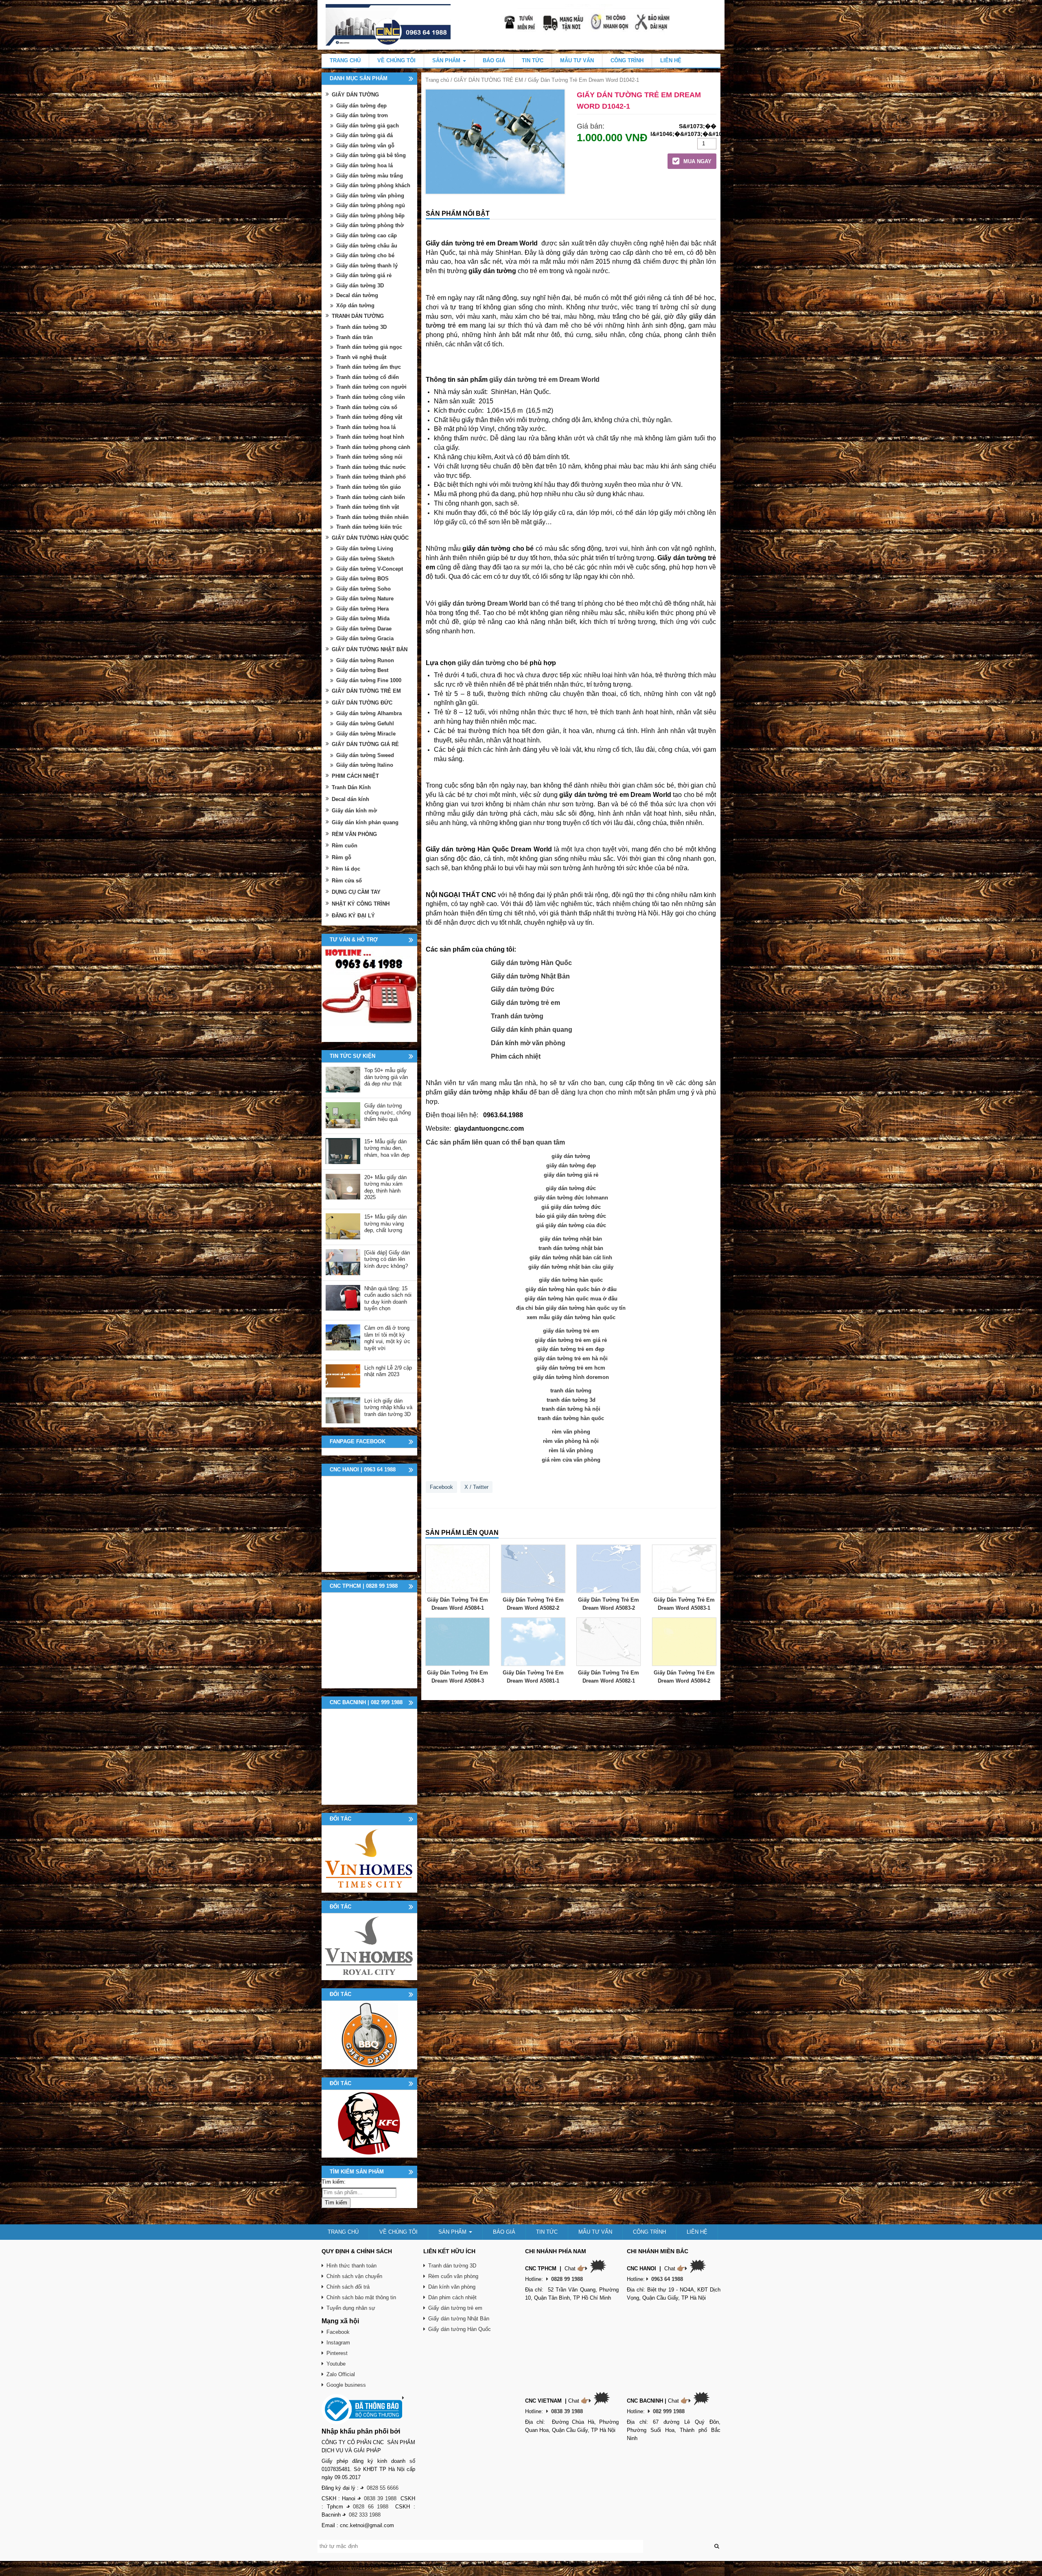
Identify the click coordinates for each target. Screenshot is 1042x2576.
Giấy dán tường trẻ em (525, 1003)
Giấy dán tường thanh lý (367, 266)
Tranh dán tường (517, 1016)
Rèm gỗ (341, 857)
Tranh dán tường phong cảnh (373, 447)
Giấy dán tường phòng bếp (370, 216)
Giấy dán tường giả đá (364, 135)
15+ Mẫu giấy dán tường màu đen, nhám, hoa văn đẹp (387, 1148)
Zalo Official (341, 2374)
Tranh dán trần (355, 337)
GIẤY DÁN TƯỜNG (355, 95)
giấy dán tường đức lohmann (571, 1198)
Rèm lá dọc (346, 869)
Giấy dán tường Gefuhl (365, 723)
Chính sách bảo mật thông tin (361, 2297)
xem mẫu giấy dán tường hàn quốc (571, 1317)
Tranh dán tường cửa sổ (367, 407)
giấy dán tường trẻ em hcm (571, 1368)
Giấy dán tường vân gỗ (365, 146)
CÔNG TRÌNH (627, 60)
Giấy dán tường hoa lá (364, 165)
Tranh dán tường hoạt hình (370, 437)
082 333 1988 (365, 2515)
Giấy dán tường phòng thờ (370, 225)
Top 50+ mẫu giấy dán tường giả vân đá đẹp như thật (386, 1077)
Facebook (441, 1487)
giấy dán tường (571, 1156)
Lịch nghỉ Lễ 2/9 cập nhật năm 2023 (388, 1371)
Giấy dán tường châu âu (367, 246)
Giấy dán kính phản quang (532, 1030)
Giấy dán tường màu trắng (370, 176)
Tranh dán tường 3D (361, 327)
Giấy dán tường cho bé (365, 255)
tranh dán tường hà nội (571, 1409)
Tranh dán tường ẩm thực (369, 367)
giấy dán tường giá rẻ (571, 1175)
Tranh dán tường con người (371, 387)
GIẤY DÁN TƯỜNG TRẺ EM (488, 80)
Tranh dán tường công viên (371, 397)
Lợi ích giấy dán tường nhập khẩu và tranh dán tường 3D (388, 1407)
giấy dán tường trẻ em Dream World (544, 380)
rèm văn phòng (571, 1432)
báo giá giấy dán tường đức (571, 1216)
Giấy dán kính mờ (354, 811)
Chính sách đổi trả (348, 2287)
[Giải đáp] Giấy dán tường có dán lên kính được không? (387, 1259)
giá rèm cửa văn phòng (571, 1460)
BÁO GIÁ (494, 60)
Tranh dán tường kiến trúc (369, 527)
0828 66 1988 (371, 2507)
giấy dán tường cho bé (493, 663)
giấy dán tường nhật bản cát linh (571, 1257)
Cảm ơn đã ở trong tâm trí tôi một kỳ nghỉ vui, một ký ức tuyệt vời (387, 1338)
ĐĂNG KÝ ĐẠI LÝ (353, 916)
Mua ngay (697, 161)
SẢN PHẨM (447, 60)
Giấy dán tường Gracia (365, 638)
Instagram (338, 2343)
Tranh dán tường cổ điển (368, 377)
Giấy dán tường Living (365, 548)
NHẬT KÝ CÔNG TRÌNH (361, 904)
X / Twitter (476, 1487)
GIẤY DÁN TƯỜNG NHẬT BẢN (370, 649)
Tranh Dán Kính (351, 787)
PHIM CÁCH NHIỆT (355, 776)
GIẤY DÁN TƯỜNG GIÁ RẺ (365, 744)
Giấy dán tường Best (362, 670)
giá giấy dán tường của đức (571, 1225)
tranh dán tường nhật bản (571, 1248)
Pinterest (337, 2353)
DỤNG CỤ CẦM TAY (356, 892)
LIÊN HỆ (671, 60)
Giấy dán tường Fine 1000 (369, 680)
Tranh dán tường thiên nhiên (372, 517)
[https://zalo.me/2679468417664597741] (369, 994)
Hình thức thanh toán (351, 2266)
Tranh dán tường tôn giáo (369, 487)
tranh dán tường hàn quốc (571, 1418)
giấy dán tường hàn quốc (571, 1280)
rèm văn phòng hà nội (571, 1441)
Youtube (336, 2364)
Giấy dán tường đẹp (361, 106)
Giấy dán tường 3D (360, 286)
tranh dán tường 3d (571, 1400)
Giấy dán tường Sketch (365, 559)
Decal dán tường (357, 295)
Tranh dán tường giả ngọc (369, 347)
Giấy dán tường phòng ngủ (371, 205)
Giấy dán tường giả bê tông (371, 155)
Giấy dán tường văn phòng (370, 196)
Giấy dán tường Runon (365, 660)
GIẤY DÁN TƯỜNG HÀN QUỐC (370, 538)
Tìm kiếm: (334, 2182)
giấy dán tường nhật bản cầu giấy (571, 1267)
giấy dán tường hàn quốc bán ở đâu (571, 1289)
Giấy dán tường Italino (365, 765)
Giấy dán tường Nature (365, 599)
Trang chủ (437, 80)
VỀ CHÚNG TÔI (396, 60)
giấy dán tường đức (571, 1188)
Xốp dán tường (355, 305)
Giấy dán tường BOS (362, 579)
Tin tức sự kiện (352, 1056)
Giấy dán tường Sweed (365, 755)
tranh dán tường (571, 1391)
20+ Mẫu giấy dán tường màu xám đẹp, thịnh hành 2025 (385, 1187)
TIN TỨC (533, 60)
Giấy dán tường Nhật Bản (530, 976)
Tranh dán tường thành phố (371, 477)
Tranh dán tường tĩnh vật (368, 507)
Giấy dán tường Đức (523, 989)
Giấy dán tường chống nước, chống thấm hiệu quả (387, 1112)
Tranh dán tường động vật (369, 417)
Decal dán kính (350, 799)
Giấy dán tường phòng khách (373, 185)
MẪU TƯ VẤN (577, 60)
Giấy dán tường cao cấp (367, 235)
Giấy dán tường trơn (362, 115)
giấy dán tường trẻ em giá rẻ (571, 1340)
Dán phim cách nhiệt (452, 2297)
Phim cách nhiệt (516, 1056)
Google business (346, 2385)
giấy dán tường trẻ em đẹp (571, 1349)
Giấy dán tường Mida (363, 618)
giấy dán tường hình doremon (571, 1377)
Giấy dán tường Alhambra (369, 713)
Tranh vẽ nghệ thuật (361, 357)
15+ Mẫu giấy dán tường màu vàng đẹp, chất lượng (385, 1223)
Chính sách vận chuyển (354, 2276)
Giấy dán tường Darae (364, 629)
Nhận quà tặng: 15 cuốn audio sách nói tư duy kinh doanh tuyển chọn (388, 1299)
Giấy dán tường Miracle (366, 734)
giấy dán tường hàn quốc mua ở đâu (571, 1299)
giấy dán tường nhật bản (571, 1239)
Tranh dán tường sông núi (369, 457)
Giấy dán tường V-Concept (370, 569)
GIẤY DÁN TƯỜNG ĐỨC (362, 703)
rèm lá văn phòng (571, 1450)
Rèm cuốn (345, 846)
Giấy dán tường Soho (363, 589)
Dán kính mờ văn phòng (528, 1043)
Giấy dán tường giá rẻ (364, 275)
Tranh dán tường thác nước (371, 467)
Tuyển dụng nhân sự (351, 2308)
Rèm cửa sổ (347, 881)
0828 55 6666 (383, 2488)
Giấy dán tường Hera (362, 609)
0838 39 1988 (380, 2498)
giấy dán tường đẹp (571, 1165)
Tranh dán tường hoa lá (366, 427)
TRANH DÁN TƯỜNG (358, 316)
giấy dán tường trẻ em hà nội (571, 1358)
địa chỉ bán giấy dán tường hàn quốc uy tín (571, 1308)
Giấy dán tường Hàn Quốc (531, 963)
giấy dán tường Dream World (483, 603)
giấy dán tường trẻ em (571, 1331)
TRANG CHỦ (345, 60)
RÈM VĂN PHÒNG (354, 834)
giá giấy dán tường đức (571, 1207)
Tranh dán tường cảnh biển (371, 497)
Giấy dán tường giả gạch (368, 126)
